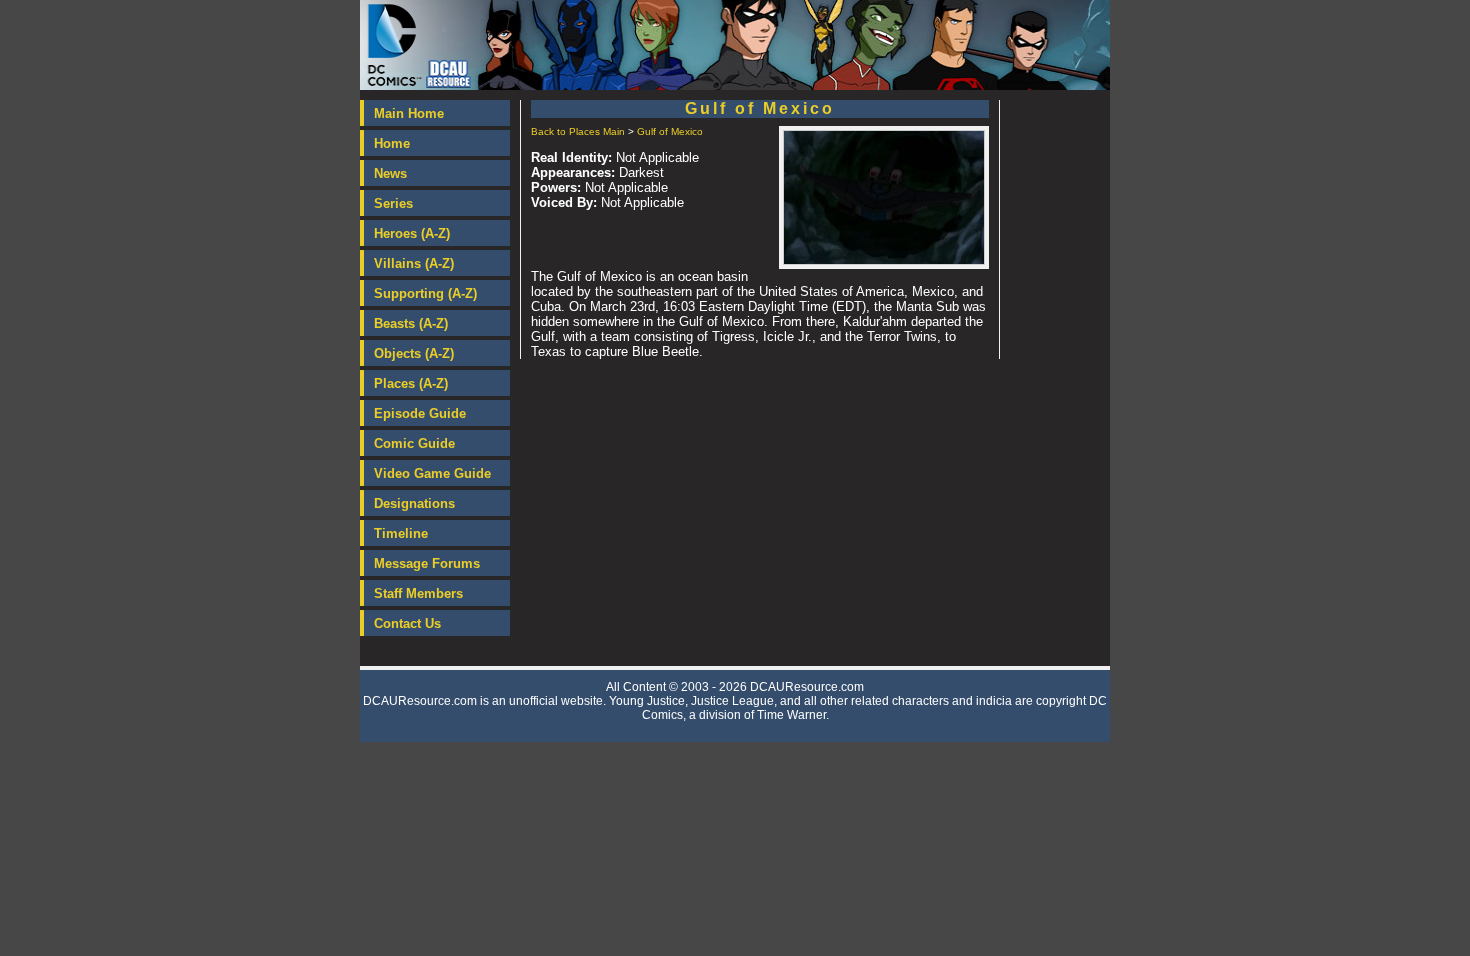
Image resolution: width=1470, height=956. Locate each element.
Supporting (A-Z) (425, 293)
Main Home (409, 113)
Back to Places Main (578, 131)
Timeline (401, 533)
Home (392, 143)
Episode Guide (420, 413)
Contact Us (407, 623)
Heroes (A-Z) (412, 233)
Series (393, 203)
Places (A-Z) (411, 383)
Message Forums (427, 563)
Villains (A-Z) (414, 263)
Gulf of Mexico (670, 131)
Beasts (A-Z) (411, 323)
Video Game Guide (432, 473)
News (390, 173)
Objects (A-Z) (414, 353)
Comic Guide (414, 443)
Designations (414, 503)
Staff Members (418, 593)
